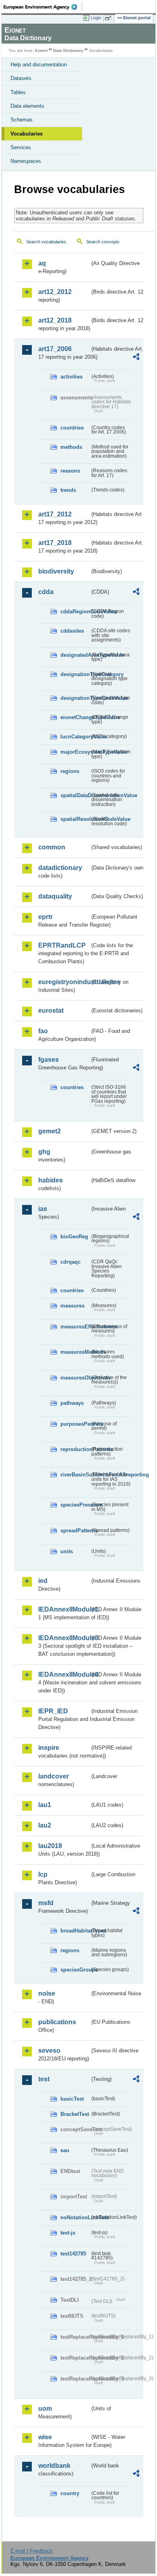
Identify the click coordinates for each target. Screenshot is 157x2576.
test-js (68, 2233)
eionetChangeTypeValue (75, 717)
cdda (46, 592)
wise (45, 2437)
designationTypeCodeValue (75, 698)
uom (45, 2408)
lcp (43, 1874)
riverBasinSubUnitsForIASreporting (75, 1475)
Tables (18, 92)
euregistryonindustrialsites (64, 982)
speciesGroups (75, 1970)
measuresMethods (75, 1352)
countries (72, 428)
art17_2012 (55, 514)
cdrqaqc (70, 1262)
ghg (44, 1152)
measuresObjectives (75, 1378)
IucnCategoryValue (75, 737)
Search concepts (103, 242)
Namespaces (26, 161)
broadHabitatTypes (75, 1931)
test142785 (73, 2254)
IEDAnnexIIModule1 (64, 1609)
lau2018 (50, 1846)
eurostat (51, 1010)
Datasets (21, 78)
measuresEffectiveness (75, 1327)
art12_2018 (55, 320)
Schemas (22, 120)
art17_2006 (55, 349)
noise (47, 1993)
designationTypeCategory (75, 674)
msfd (46, 1903)
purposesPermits (75, 1424)
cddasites (72, 631)
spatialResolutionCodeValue (75, 819)
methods (71, 447)
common (52, 847)
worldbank (54, 2466)
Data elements (27, 106)
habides (51, 1180)
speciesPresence (75, 1505)
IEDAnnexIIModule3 (64, 1638)
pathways (72, 1403)
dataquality (55, 896)
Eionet (41, 50)
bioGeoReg (74, 1237)
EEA (43, 7)
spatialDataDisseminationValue (75, 795)
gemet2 (50, 1131)
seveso (49, 2051)
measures (72, 1306)
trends (68, 490)
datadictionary (60, 868)
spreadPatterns (75, 1531)
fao (43, 1031)
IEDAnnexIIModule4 (64, 1675)
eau (65, 2150)
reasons (70, 471)
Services (21, 147)
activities (71, 377)
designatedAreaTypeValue (75, 655)
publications (57, 2022)
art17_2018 (55, 543)
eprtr (45, 917)
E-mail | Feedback (32, 2551)
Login (96, 18)
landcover (54, 1776)
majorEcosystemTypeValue (75, 752)
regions (70, 771)
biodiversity (56, 571)
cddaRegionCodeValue (75, 612)
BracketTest (75, 2114)
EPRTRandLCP (62, 945)
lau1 (45, 1805)
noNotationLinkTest (75, 2217)
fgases (49, 1060)
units (67, 1551)
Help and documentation (39, 65)
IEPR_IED (53, 1711)
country (70, 2493)
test (44, 2079)
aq (42, 263)
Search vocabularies (46, 242)
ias (43, 1209)
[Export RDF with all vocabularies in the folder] (136, 358)
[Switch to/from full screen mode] (109, 18)
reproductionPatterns (75, 1449)
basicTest (72, 2099)
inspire (49, 1748)
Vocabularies (27, 134)
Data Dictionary (68, 50)
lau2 (45, 1825)
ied (43, 1581)
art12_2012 (55, 292)
